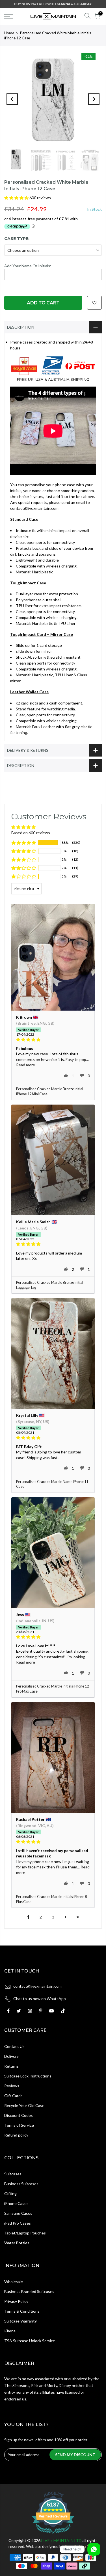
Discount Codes (19, 2115)
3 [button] (53, 1917)
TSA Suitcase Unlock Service (30, 2341)
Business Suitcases (21, 2184)
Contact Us (14, 2046)
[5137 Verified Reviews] (53, 2535)
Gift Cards (13, 2096)
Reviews (12, 2086)
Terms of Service (19, 2125)
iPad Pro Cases (18, 2223)
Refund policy (16, 2135)
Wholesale (14, 2282)
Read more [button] (26, 1065)
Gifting (10, 2194)
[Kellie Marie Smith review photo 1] (53, 1160)
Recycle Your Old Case (24, 2105)
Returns (11, 2066)
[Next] (94, 99)
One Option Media (81, 2546)
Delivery (11, 2056)
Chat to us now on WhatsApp (40, 1999)
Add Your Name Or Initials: (28, 266)
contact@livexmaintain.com (37, 1986)
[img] (53, 1040)
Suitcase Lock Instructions (28, 2076)
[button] (17, 198)
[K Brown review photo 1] (53, 957)
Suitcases (13, 2174)
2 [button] (41, 1917)
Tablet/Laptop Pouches (25, 2233)
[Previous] (12, 99)
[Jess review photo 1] (53, 1553)
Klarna (10, 2331)
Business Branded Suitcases (29, 2291)
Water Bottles (17, 2243)
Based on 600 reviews (31, 833)
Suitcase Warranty (20, 2321)
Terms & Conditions (22, 2311)
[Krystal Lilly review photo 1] (53, 1353)
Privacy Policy (16, 2301)
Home (9, 33)
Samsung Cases (18, 2213)
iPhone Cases (16, 2203)
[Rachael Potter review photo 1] (53, 1757)
